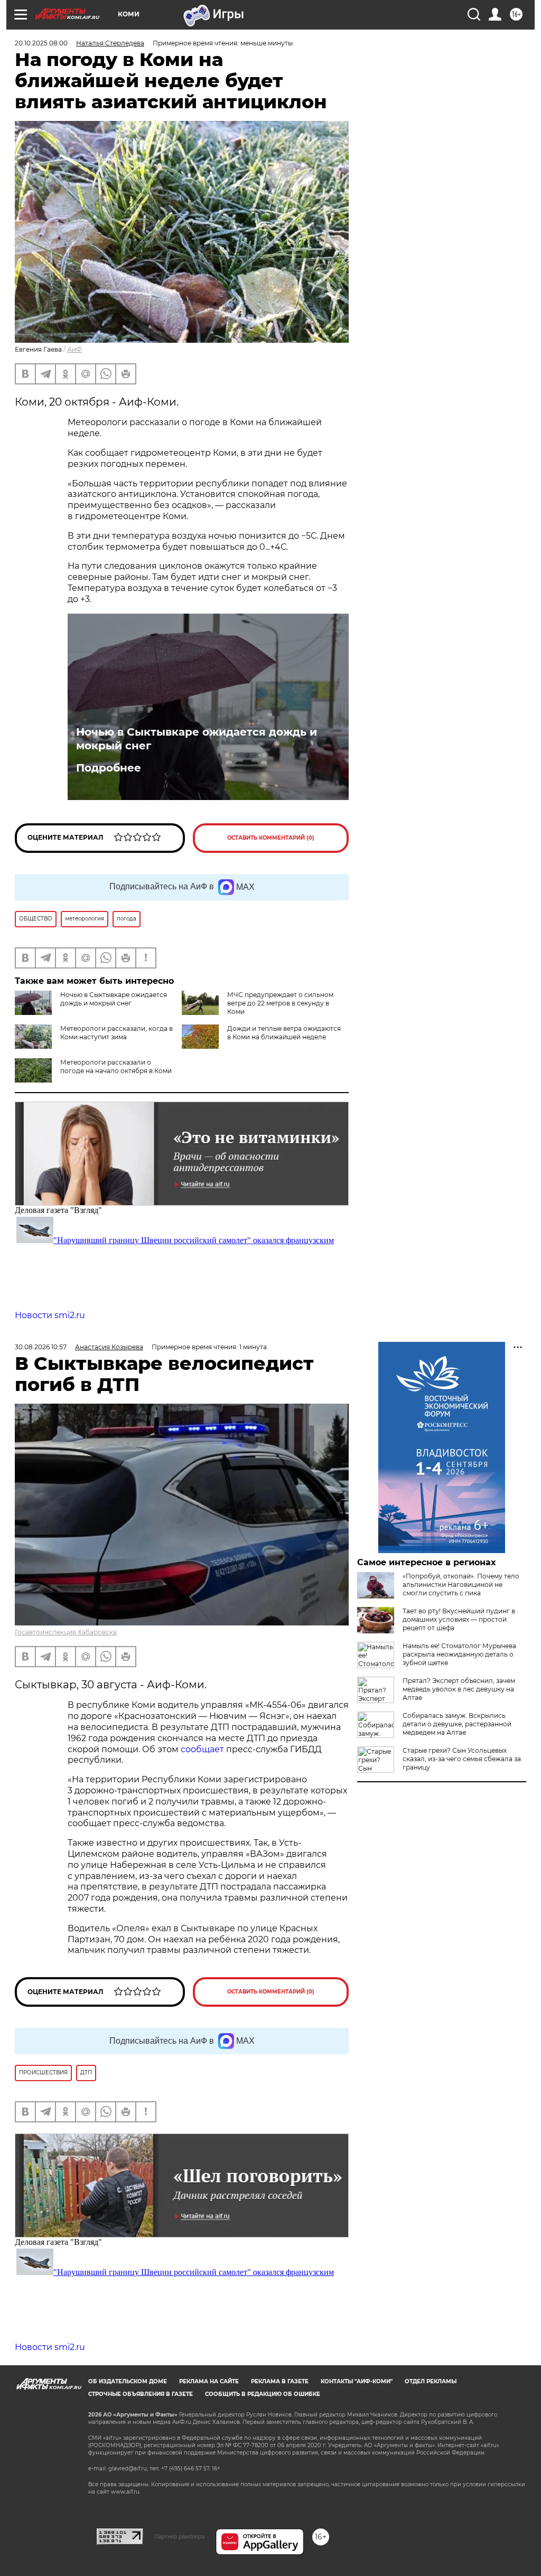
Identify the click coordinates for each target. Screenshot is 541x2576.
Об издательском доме (128, 2381)
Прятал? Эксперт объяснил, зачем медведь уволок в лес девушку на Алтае (459, 1689)
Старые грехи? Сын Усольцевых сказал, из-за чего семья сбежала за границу (462, 1759)
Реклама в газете (280, 2381)
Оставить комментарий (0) (271, 838)
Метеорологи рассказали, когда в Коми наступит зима (116, 1033)
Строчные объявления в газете (141, 2394)
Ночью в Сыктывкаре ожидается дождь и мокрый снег (197, 739)
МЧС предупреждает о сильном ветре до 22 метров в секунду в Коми (280, 1003)
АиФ (74, 349)
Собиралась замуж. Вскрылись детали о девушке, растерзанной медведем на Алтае (457, 1724)
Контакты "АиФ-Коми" (357, 2381)
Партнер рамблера (179, 2536)
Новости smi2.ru (50, 1315)
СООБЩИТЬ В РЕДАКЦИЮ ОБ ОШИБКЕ (263, 2394)
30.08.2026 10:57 (41, 1347)
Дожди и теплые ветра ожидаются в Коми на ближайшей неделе (284, 1033)
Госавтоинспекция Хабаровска (66, 1632)
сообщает (203, 1749)
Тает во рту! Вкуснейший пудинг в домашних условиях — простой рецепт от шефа (459, 1619)
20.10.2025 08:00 (41, 43)
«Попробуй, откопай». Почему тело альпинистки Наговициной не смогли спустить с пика (461, 1585)
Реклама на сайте (209, 2381)
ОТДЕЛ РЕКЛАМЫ (431, 2381)
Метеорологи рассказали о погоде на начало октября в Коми (116, 1066)
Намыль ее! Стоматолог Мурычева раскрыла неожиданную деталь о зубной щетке (459, 1654)
